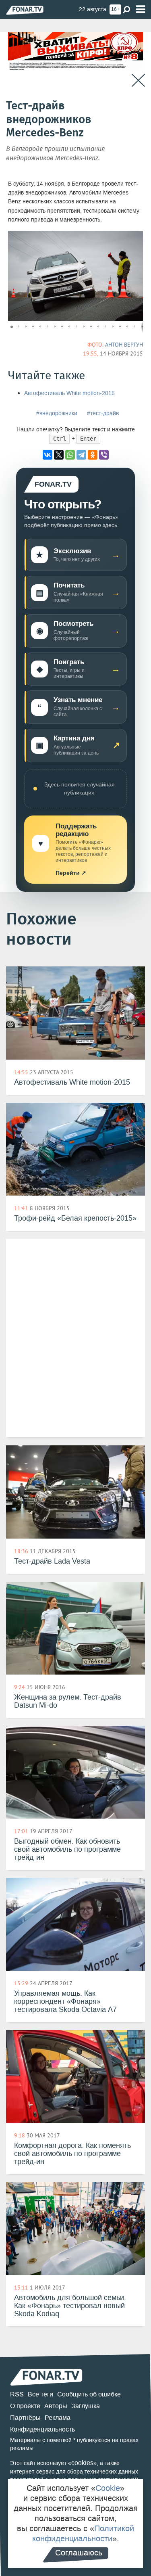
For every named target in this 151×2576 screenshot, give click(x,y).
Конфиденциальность (42, 2429)
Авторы (56, 2406)
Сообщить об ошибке (89, 2394)
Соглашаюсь (79, 2553)
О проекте (25, 2406)
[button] (136, 238)
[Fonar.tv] (25, 10)
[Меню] (141, 9)
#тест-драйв (103, 413)
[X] (59, 455)
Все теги (40, 2394)
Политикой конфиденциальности (83, 2533)
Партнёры (25, 2418)
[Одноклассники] (93, 455)
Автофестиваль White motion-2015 (69, 393)
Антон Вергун (124, 345)
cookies (82, 2463)
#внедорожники (57, 413)
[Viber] (104, 455)
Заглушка (86, 2406)
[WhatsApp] (70, 455)
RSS (17, 2394)
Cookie (108, 2488)
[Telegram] (81, 455)
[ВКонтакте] (48, 455)
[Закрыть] (138, 80)
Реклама (58, 2418)
